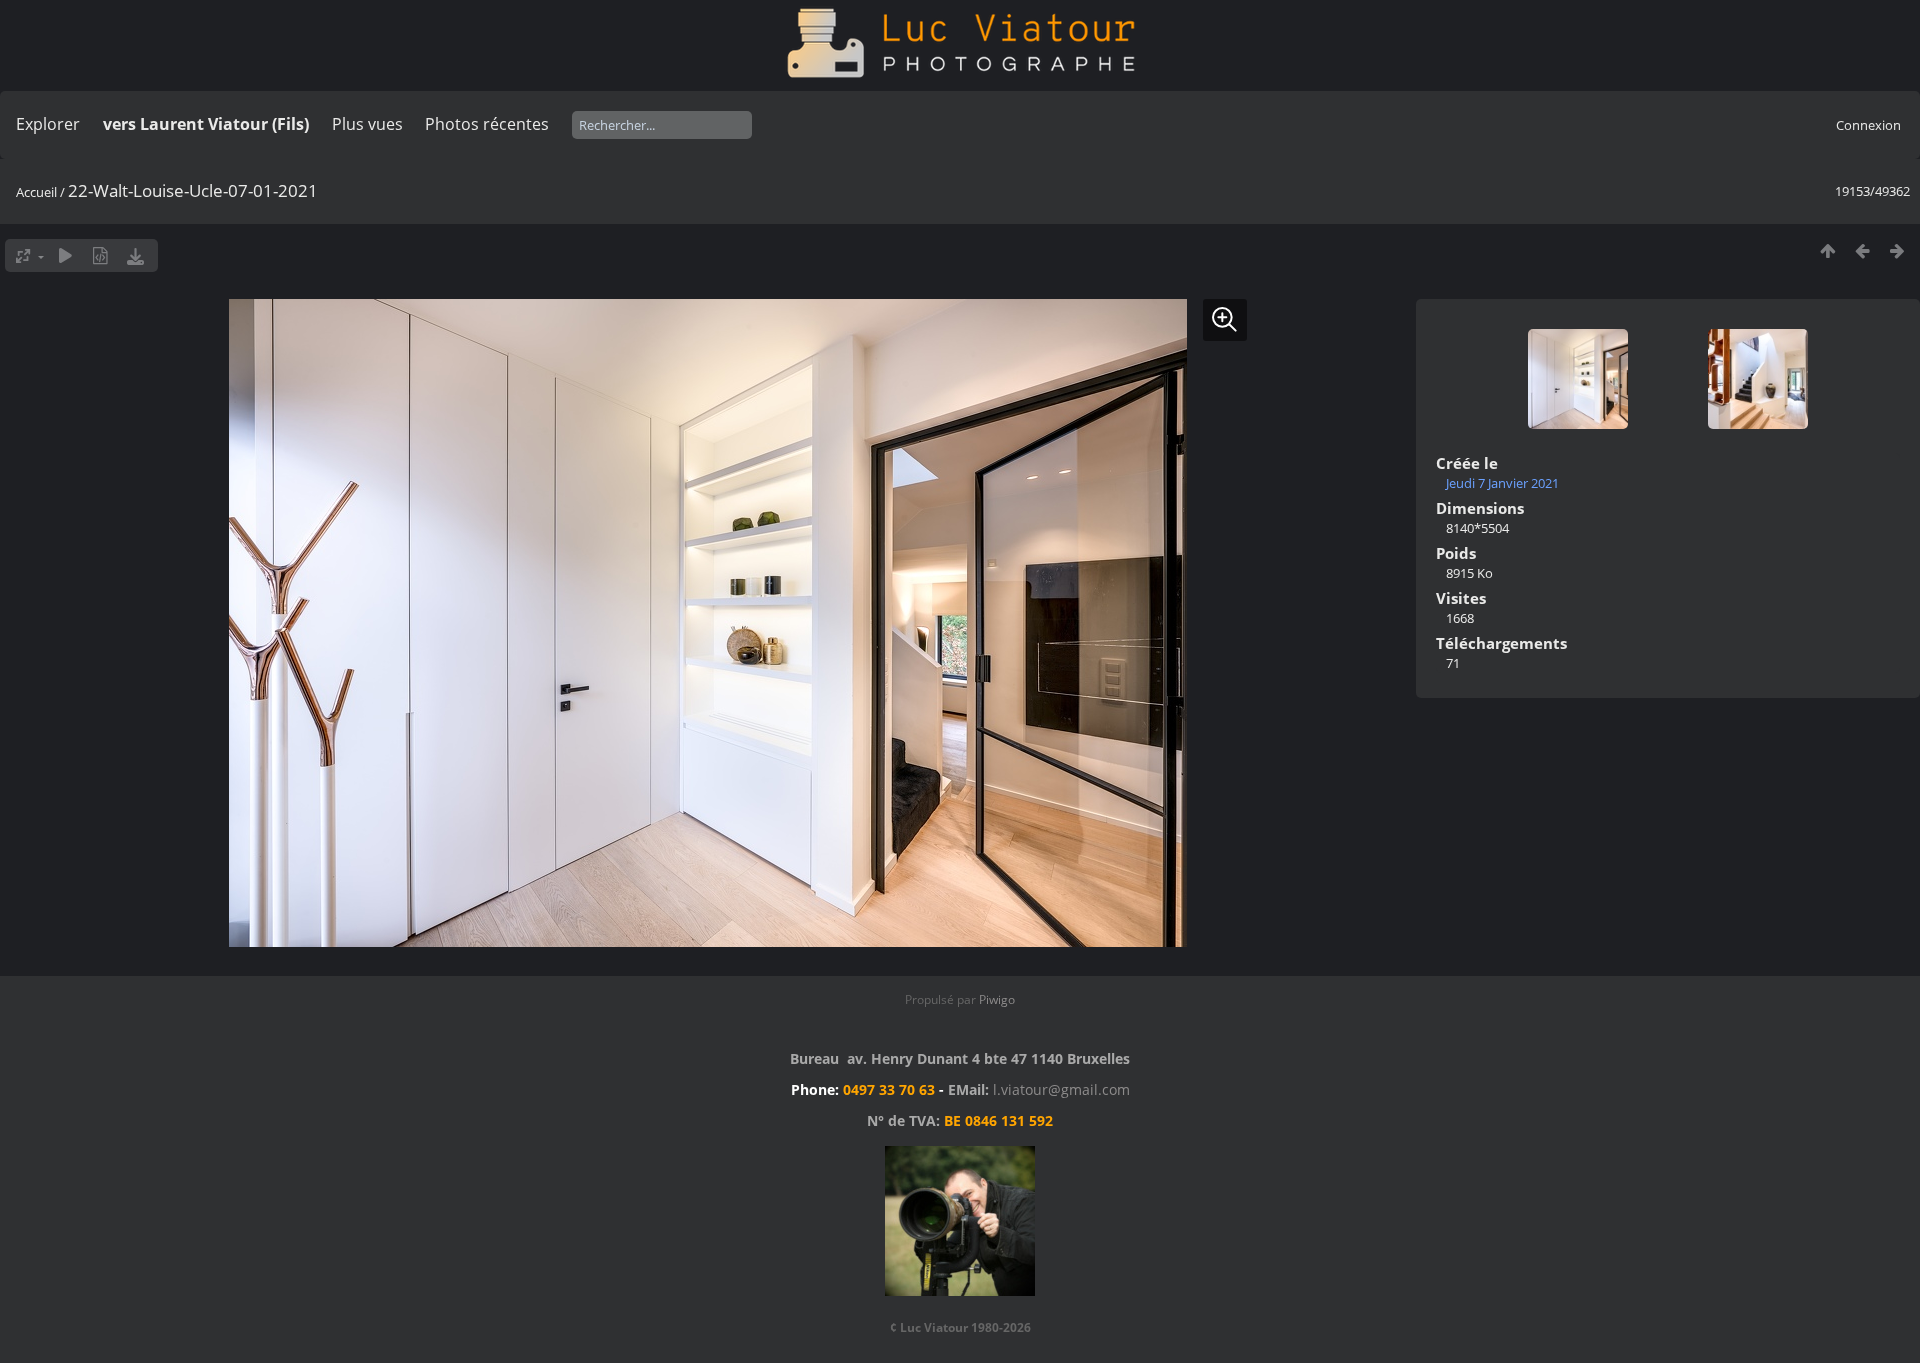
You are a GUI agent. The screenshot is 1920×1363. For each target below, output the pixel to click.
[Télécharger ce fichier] (135, 255)
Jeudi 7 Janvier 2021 (1502, 483)
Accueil (36, 192)
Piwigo (997, 999)
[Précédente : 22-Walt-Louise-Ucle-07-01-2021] (1862, 250)
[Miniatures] (1827, 250)
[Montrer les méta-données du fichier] (100, 255)
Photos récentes (487, 124)
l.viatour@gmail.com (1061, 1089)
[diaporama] (65, 255)
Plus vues (367, 124)
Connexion (1868, 125)
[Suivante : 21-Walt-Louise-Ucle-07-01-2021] (1897, 250)
